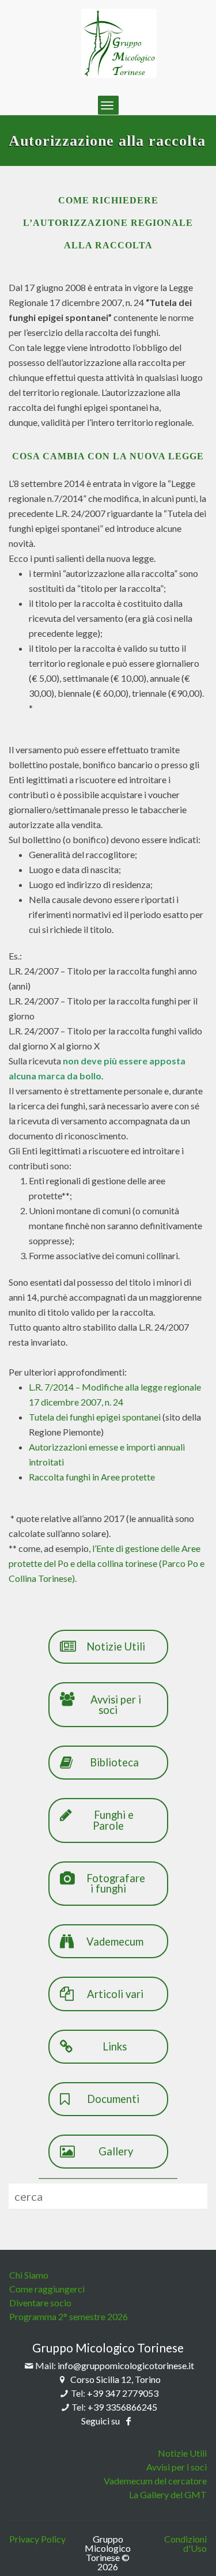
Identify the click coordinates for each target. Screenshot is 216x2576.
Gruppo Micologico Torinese (108, 2348)
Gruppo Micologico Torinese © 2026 (108, 2553)
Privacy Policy (37, 2539)
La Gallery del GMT (168, 2494)
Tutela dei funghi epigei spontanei (95, 1417)
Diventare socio (40, 2303)
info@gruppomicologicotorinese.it (126, 2365)
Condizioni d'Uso (185, 2544)
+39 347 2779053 (123, 2393)
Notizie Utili (182, 2453)
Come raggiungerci (47, 2289)
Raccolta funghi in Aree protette (92, 1477)
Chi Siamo (29, 2275)
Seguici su (101, 2421)
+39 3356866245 (122, 2407)
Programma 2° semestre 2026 (69, 2316)
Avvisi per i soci (177, 2467)
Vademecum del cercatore (155, 2481)
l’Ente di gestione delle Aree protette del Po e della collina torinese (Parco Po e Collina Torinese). (107, 1563)
